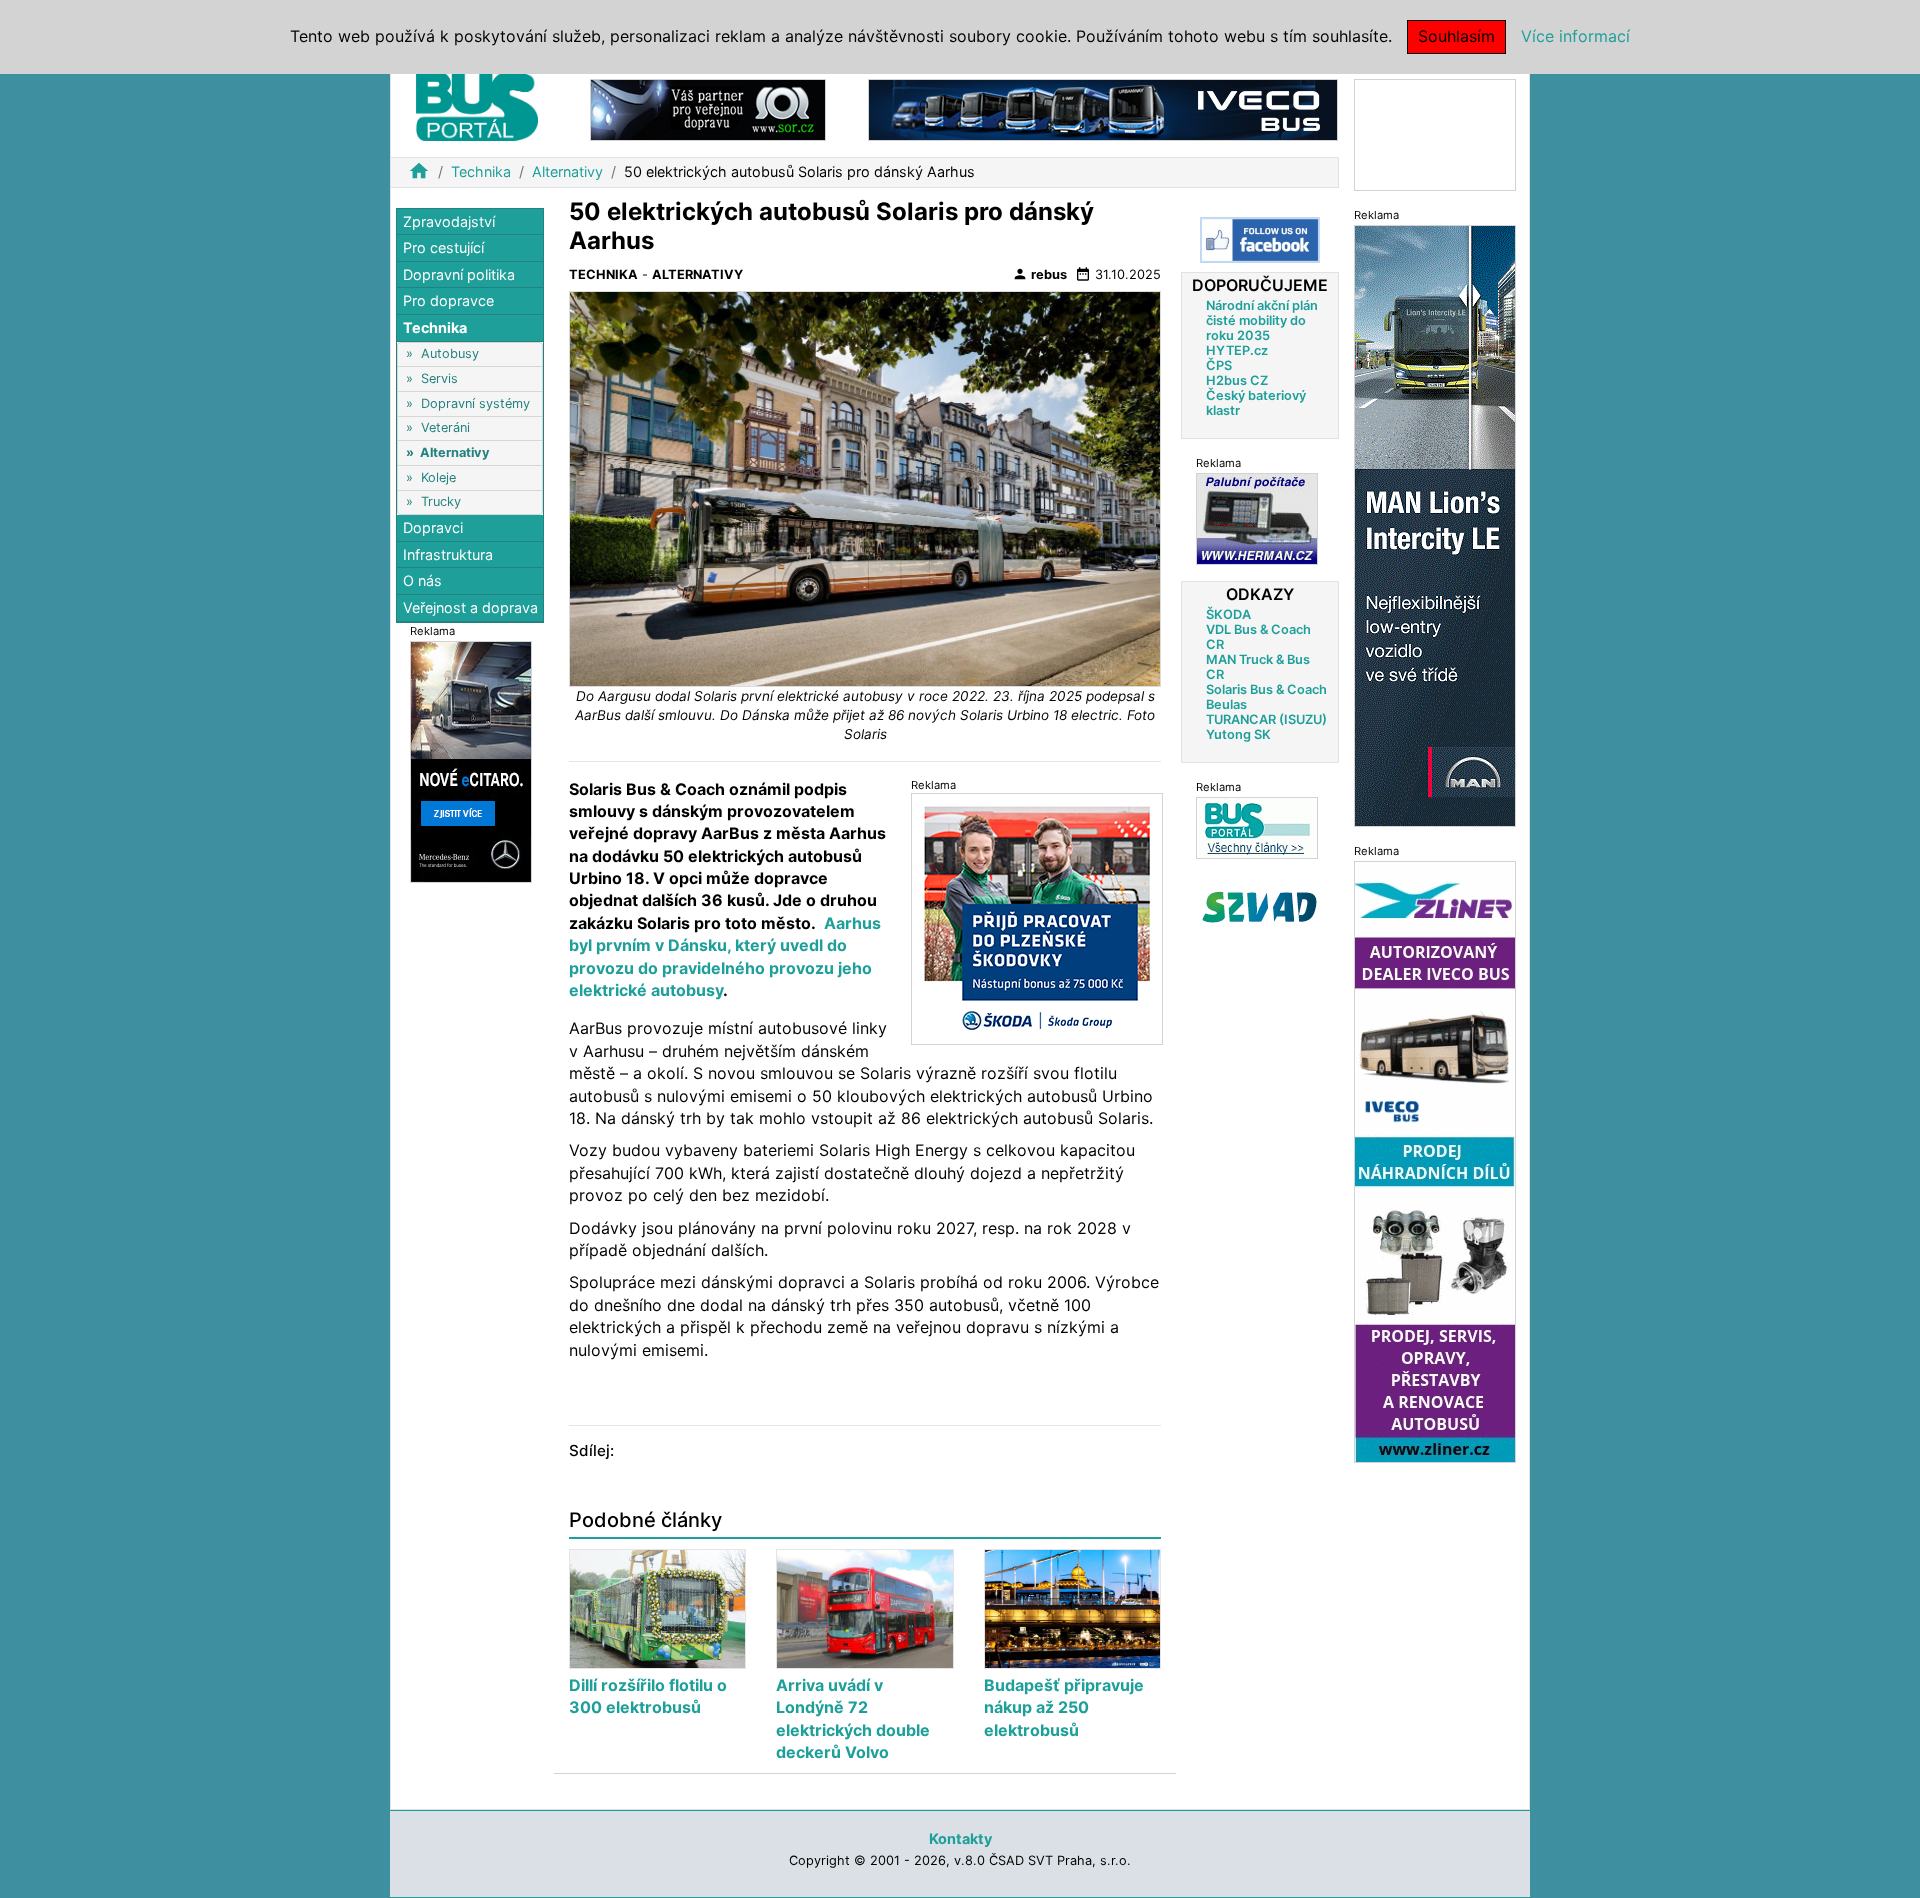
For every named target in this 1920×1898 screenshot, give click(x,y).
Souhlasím (1456, 36)
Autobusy (450, 354)
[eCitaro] (471, 760)
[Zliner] (1435, 1160)
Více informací (1575, 36)
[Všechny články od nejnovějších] (1257, 827)
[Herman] (1257, 518)
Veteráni (445, 428)
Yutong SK (1238, 734)
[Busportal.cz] (477, 104)
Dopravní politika (459, 274)
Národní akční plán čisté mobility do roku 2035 (1262, 320)
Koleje (438, 477)
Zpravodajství (449, 221)
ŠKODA (1228, 614)
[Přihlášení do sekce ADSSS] (1260, 907)
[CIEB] (1435, 133)
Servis (439, 378)
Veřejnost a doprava (470, 607)
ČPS (1219, 365)
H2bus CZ (1237, 380)
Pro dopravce (448, 301)
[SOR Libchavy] (708, 108)
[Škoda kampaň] (1037, 918)
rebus (1039, 274)
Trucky (441, 501)
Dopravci (433, 528)
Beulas (1226, 704)
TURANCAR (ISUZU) (1266, 719)
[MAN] (1435, 524)
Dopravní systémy (475, 403)
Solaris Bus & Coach (1266, 689)
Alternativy (567, 171)
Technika (481, 171)
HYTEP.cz (1237, 350)
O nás (422, 581)
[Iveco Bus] (1103, 108)
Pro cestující (443, 248)
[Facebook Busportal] (1260, 240)
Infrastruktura (448, 554)
